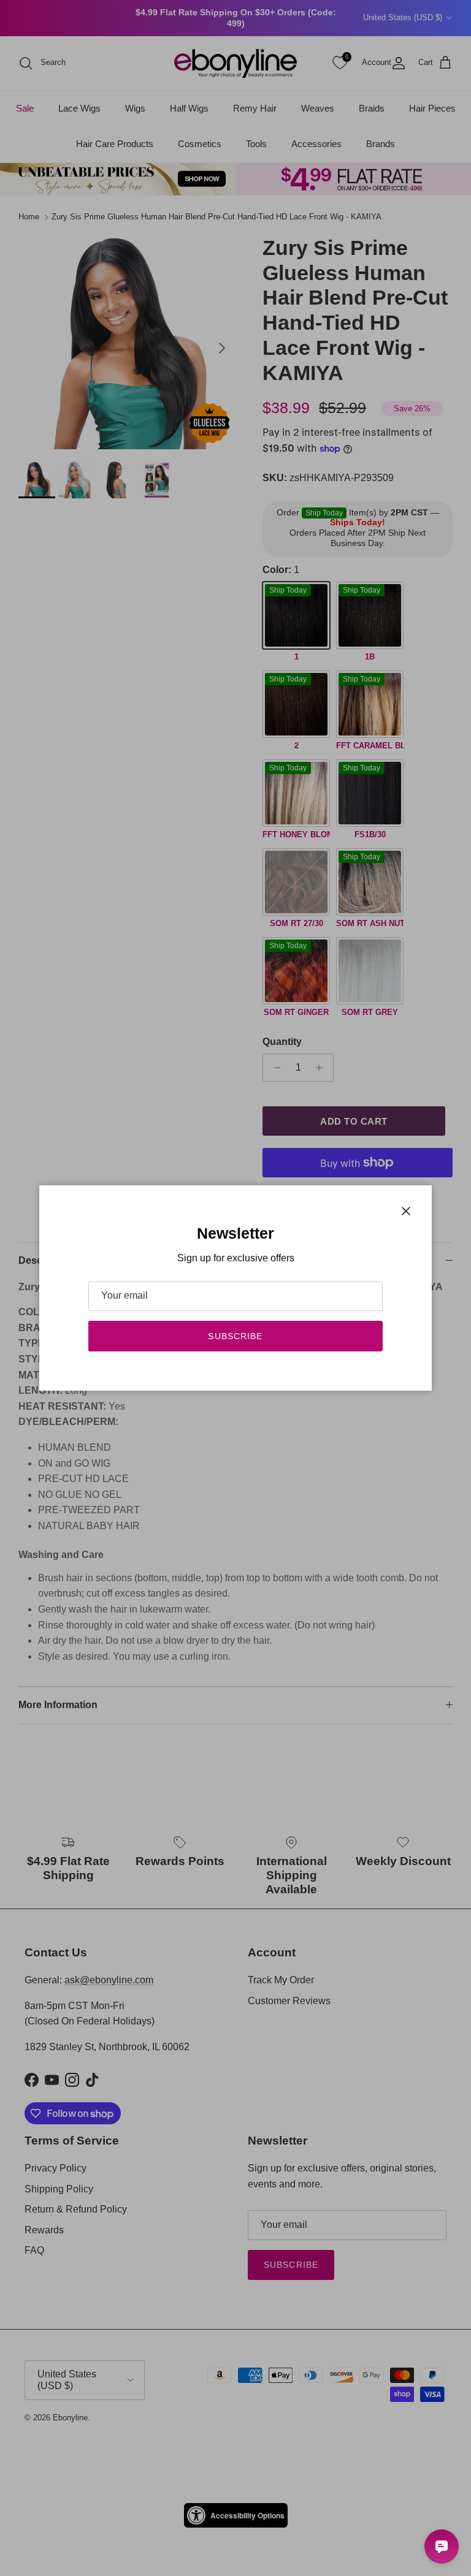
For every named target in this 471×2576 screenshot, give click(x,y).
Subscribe (235, 1336)
